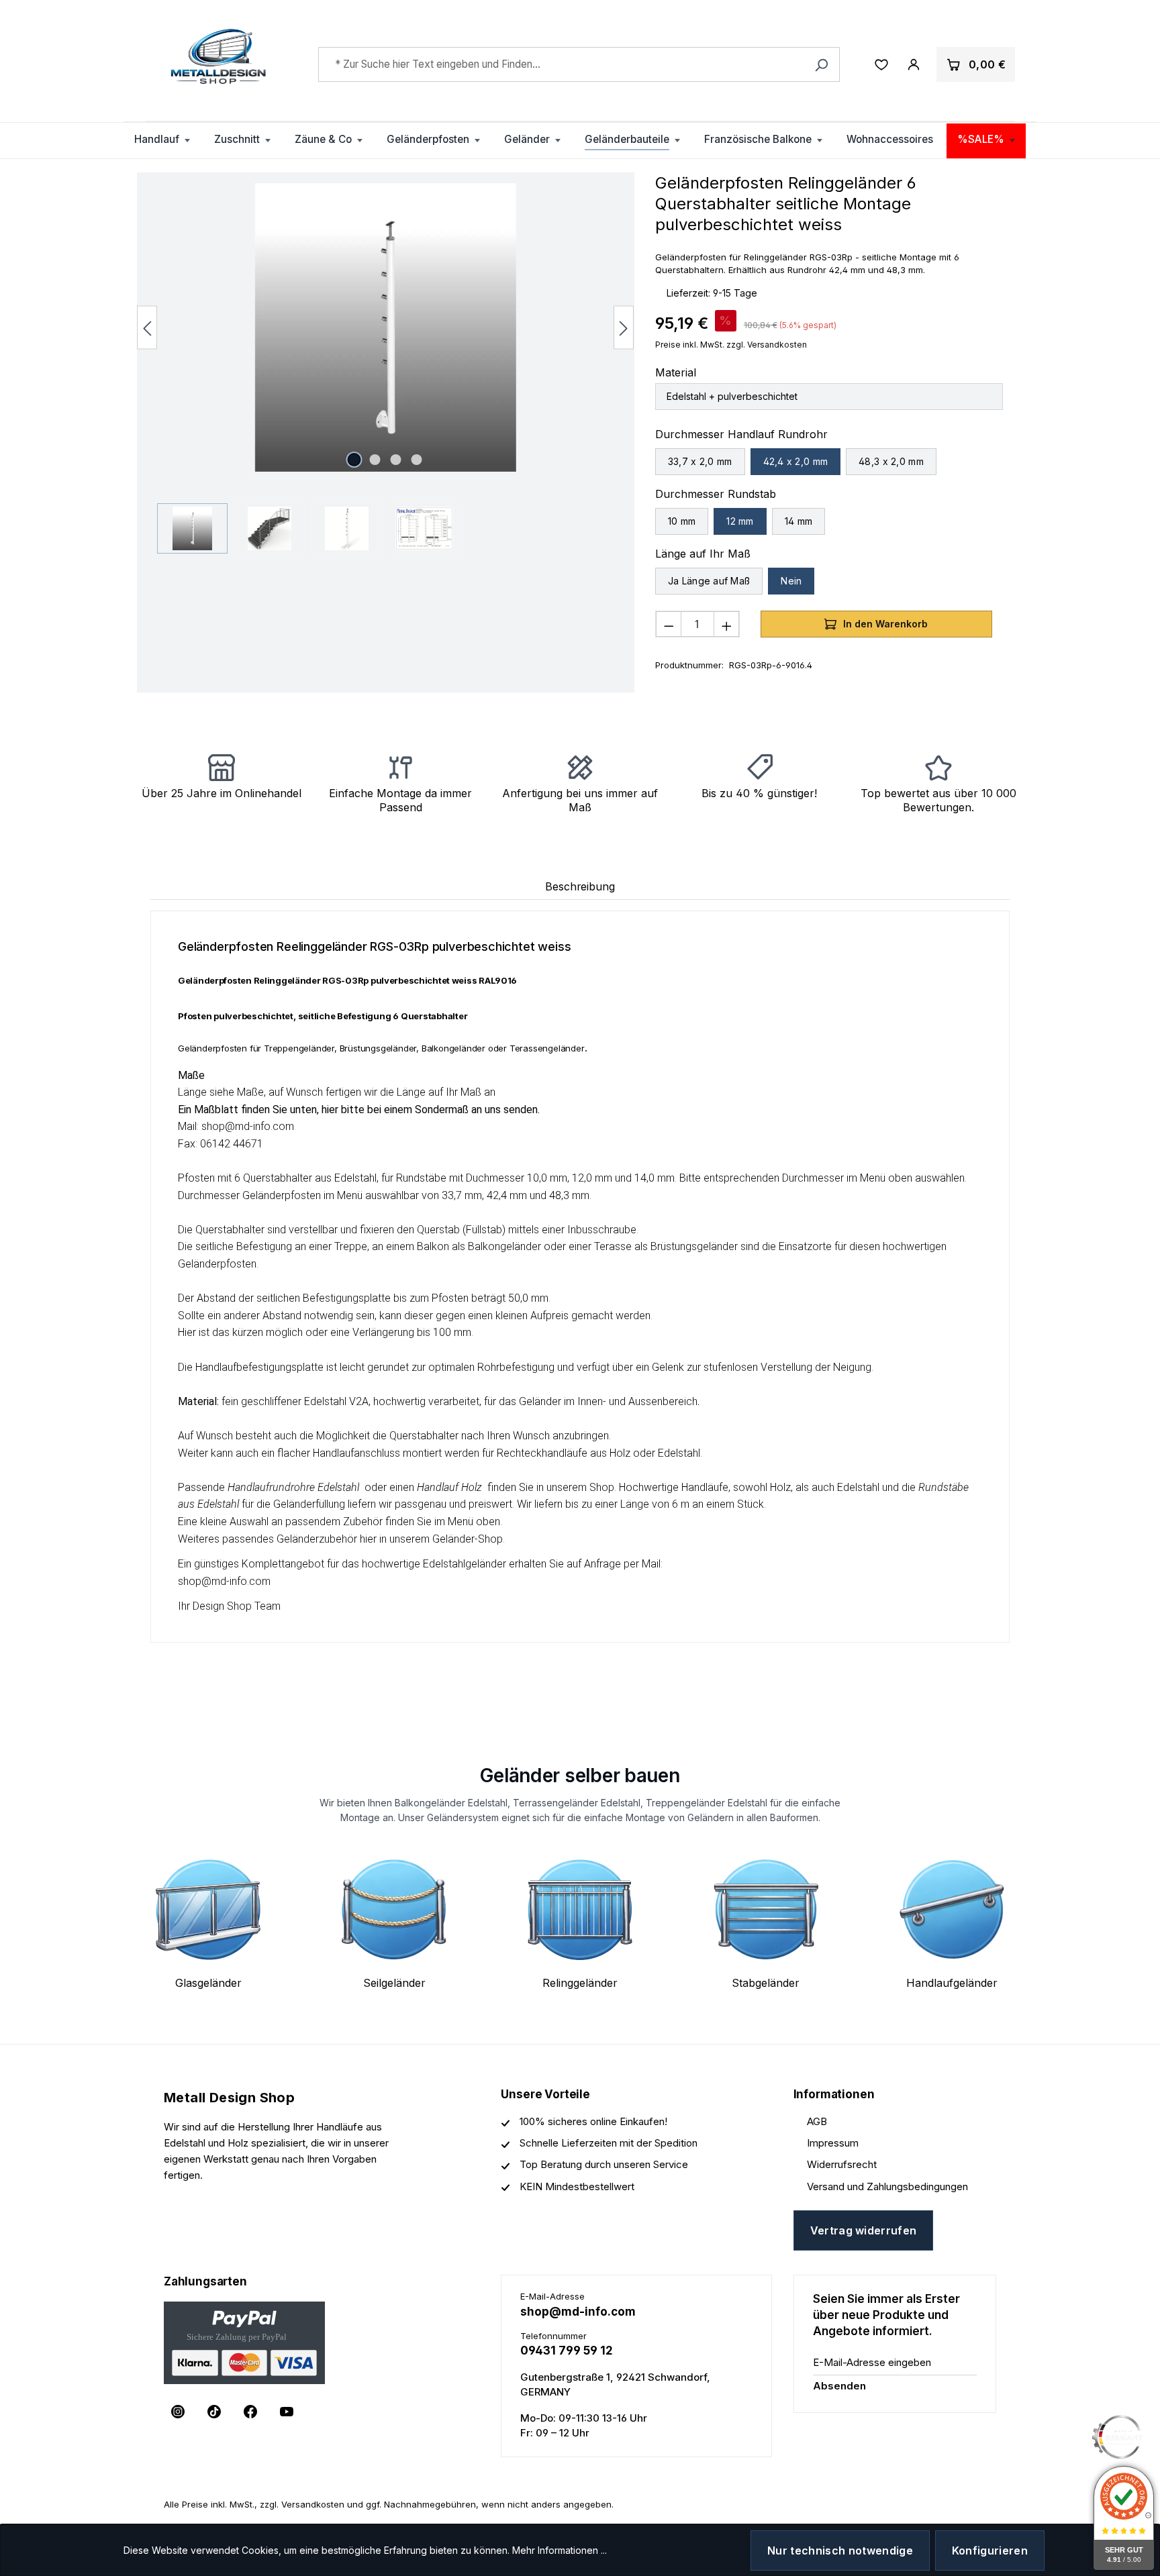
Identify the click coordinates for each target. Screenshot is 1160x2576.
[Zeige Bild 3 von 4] (396, 460)
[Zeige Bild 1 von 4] (354, 460)
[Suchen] (821, 64)
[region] (386, 368)
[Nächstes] (624, 327)
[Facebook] (250, 2412)
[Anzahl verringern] (669, 624)
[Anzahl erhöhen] (726, 624)
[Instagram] (178, 2412)
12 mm (740, 521)
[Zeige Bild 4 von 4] (417, 460)
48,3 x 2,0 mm (891, 461)
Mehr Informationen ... (560, 2550)
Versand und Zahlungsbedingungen (887, 2186)
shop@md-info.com (578, 2312)
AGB (817, 2121)
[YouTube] (287, 2412)
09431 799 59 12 (567, 2351)
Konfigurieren (990, 2551)
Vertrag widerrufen (864, 2230)
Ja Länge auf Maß (709, 581)
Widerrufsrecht (842, 2164)
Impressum (833, 2143)
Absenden (839, 2386)
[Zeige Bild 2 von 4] (375, 460)
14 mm (799, 521)
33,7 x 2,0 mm (700, 461)
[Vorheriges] (147, 327)
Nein (791, 581)
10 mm (682, 521)
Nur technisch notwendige (840, 2551)
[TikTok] (214, 2412)
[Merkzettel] (881, 64)
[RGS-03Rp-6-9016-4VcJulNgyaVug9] (386, 327)
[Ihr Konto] (914, 64)
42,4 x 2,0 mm (796, 461)
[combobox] (579, 64)
